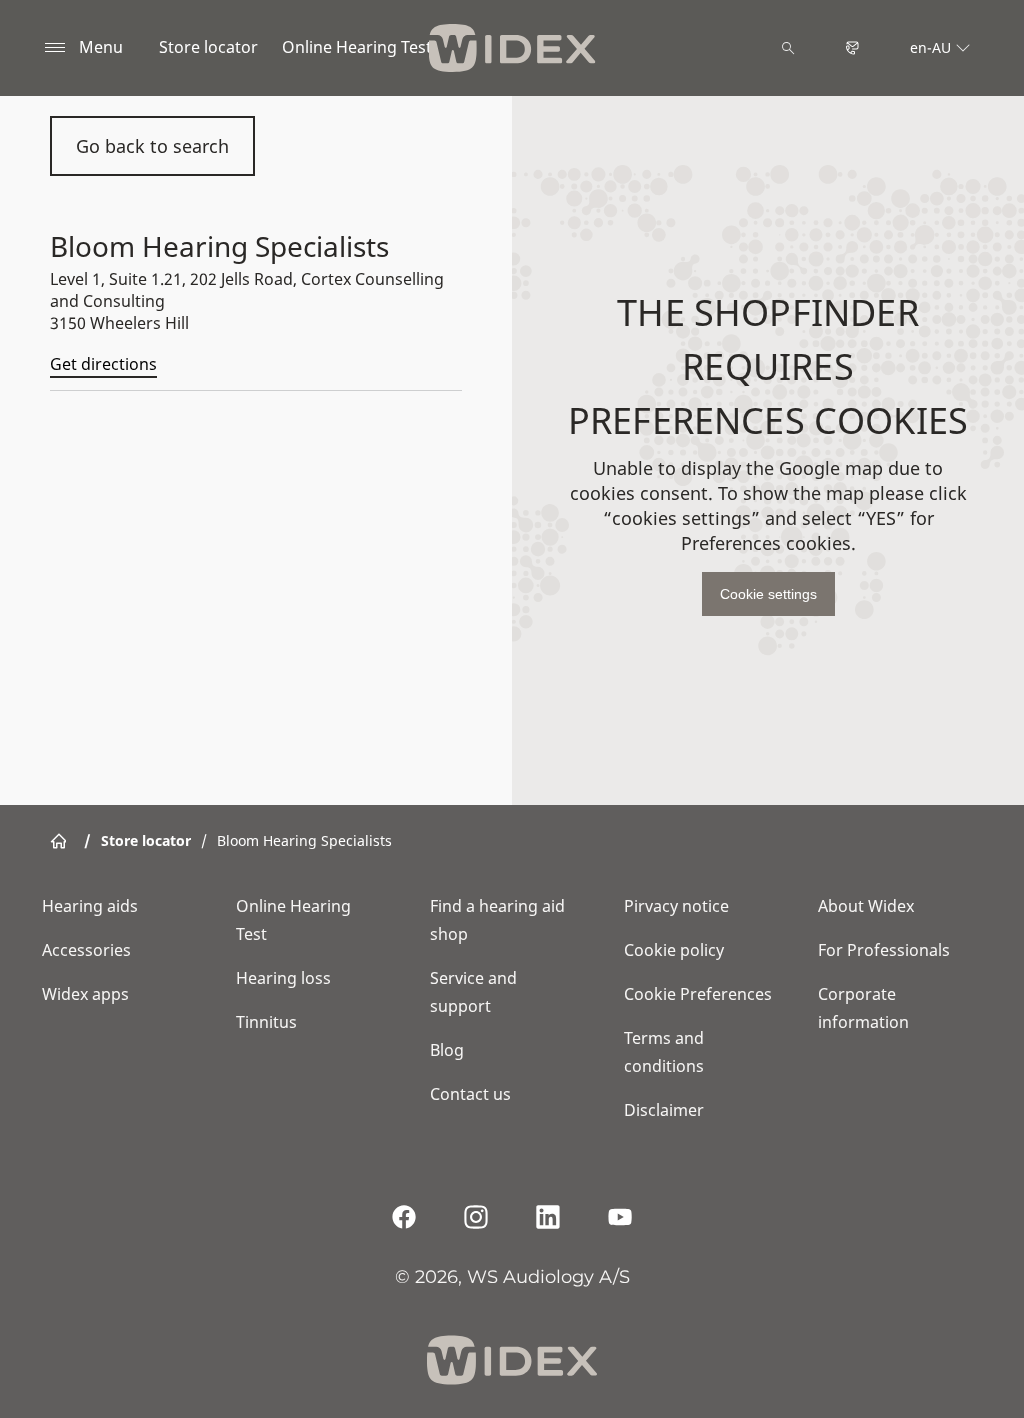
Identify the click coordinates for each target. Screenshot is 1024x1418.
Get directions (103, 364)
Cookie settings (768, 594)
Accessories (86, 950)
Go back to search (152, 146)
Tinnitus (266, 1022)
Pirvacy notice (676, 906)
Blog (447, 1050)
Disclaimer (664, 1110)
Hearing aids (90, 906)
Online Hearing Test (357, 47)
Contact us (470, 1094)
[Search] (788, 48)
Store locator (208, 47)
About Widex (866, 906)
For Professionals (884, 950)
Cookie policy (674, 950)
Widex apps (85, 994)
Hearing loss (283, 978)
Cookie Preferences (698, 994)
